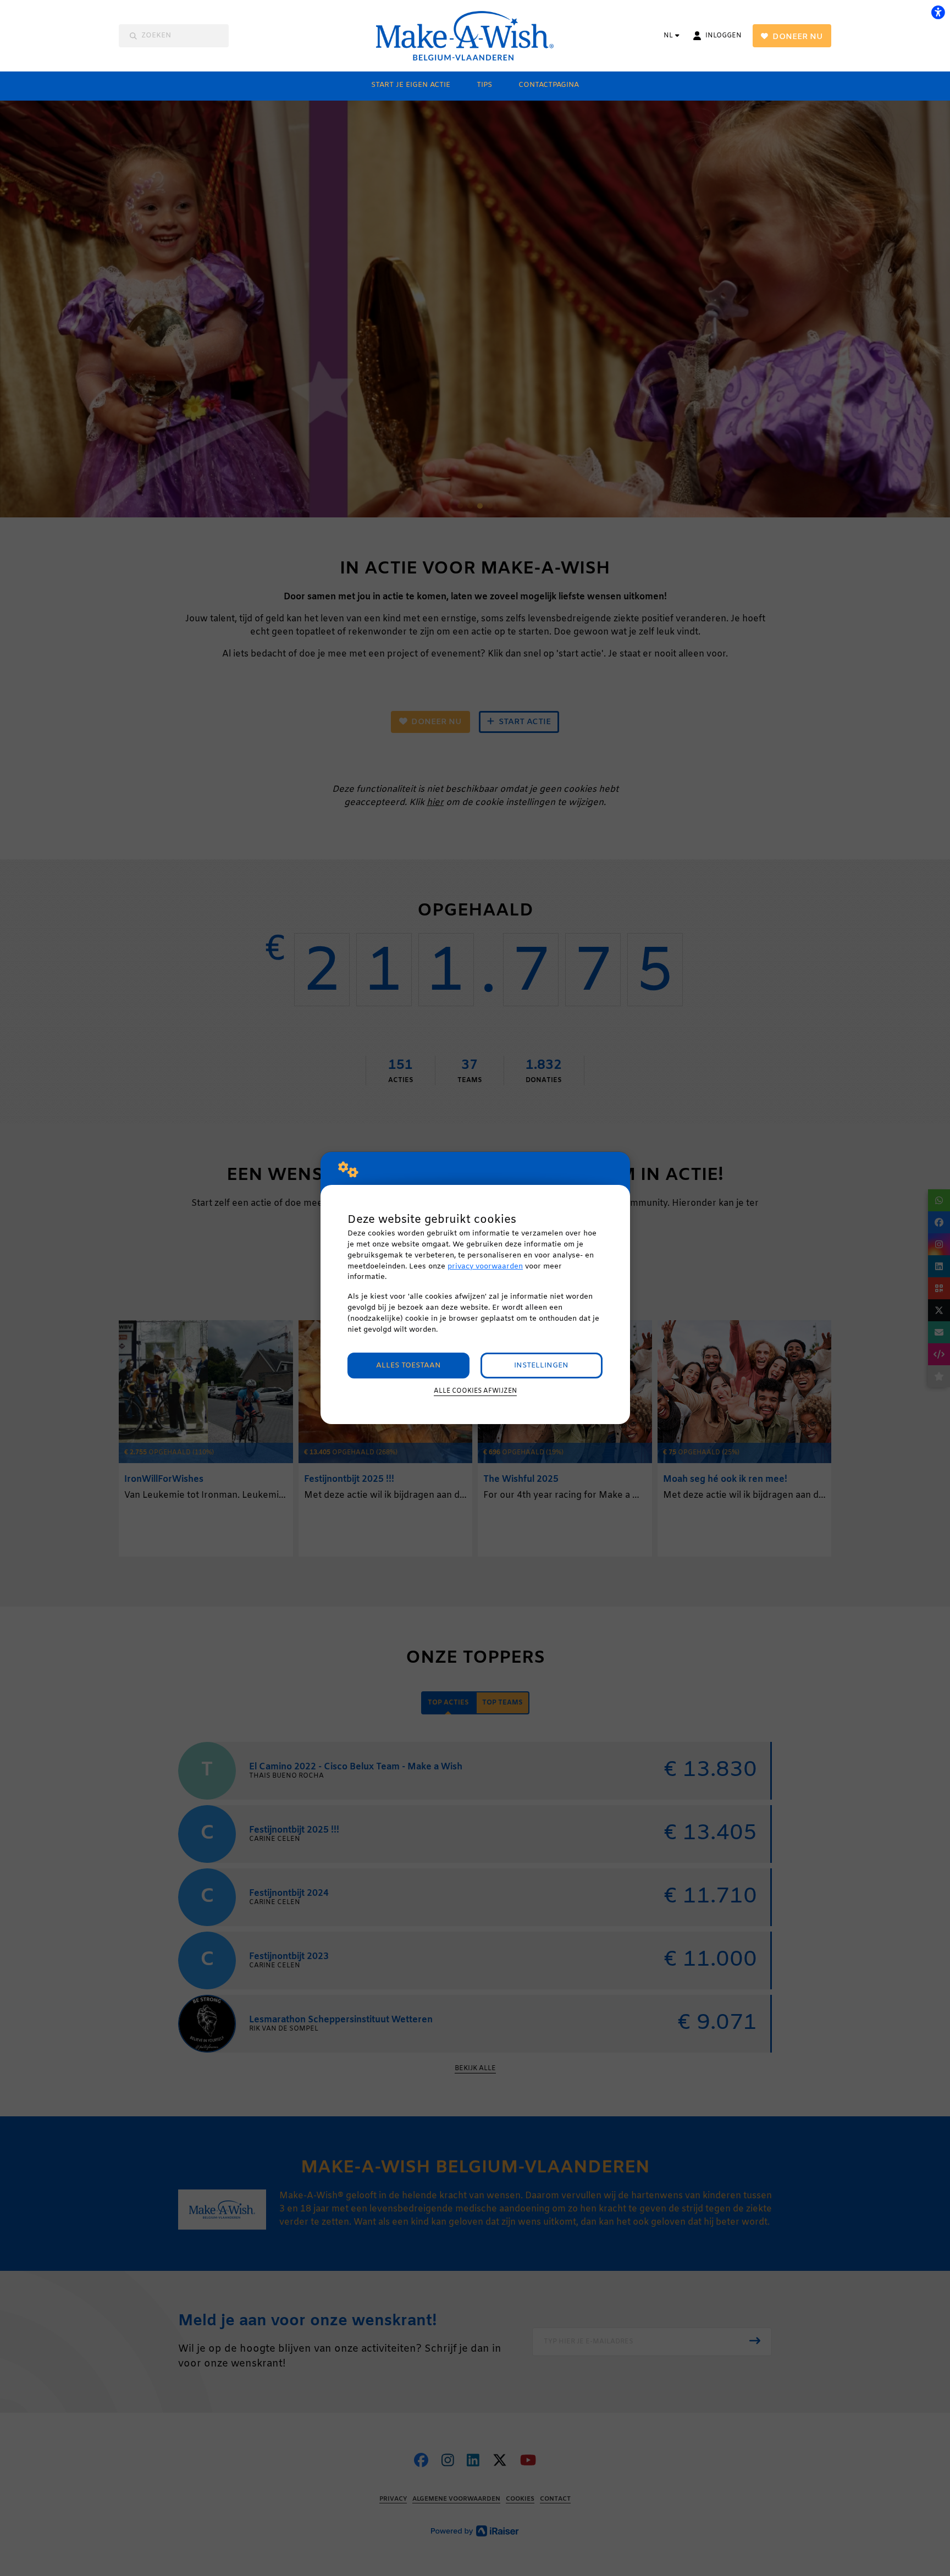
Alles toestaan (408, 1366)
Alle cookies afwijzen (475, 1391)
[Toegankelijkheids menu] (938, 12)
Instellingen (541, 1366)
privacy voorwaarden (485, 1267)
